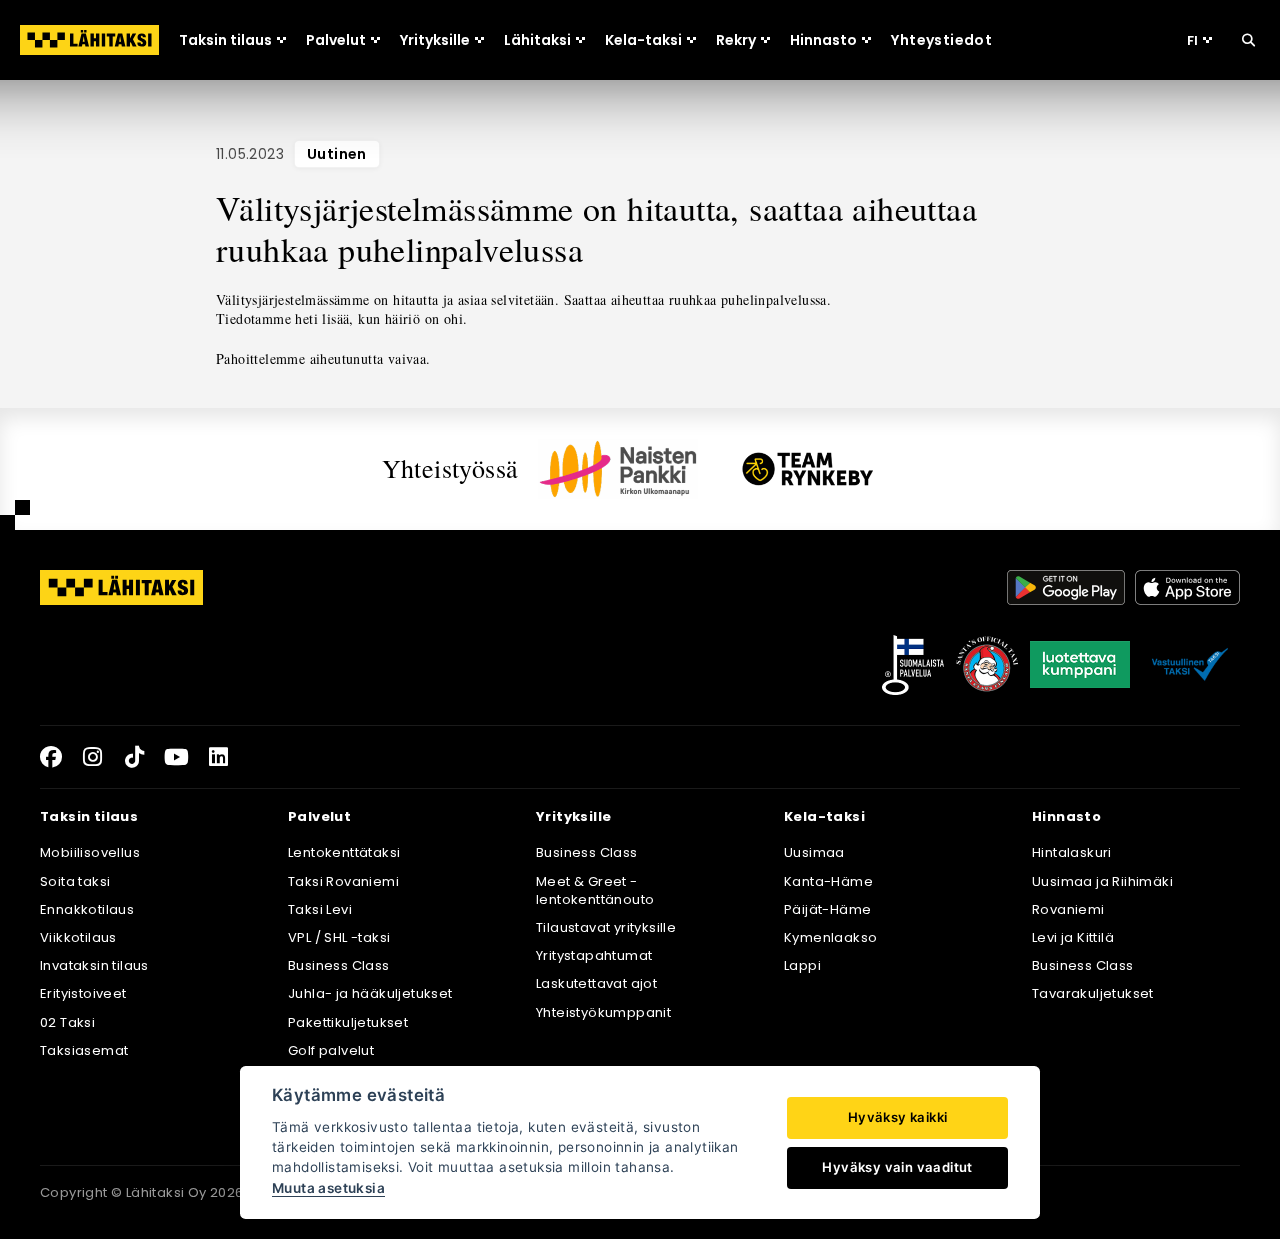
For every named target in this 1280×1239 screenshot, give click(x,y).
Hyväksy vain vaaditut (897, 1167)
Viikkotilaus (78, 937)
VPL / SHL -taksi (339, 937)
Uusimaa (814, 852)
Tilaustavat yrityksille (606, 927)
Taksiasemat (84, 1050)
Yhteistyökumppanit (603, 1012)
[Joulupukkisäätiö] (987, 665)
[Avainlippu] (913, 665)
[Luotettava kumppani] (1080, 665)
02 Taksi (67, 1022)
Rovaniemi (1068, 909)
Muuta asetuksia (328, 1188)
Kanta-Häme (828, 881)
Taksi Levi (320, 909)
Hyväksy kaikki (898, 1117)
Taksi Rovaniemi (343, 881)
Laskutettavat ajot (596, 983)
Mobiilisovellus (90, 852)
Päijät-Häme (827, 909)
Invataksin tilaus (94, 965)
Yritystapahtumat (594, 955)
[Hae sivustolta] (1248, 40)
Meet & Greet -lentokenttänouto (595, 890)
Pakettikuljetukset (348, 1022)
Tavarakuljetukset (1093, 993)
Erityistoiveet (83, 993)
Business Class (339, 965)
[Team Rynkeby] (808, 468)
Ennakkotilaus (87, 909)
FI (1192, 40)
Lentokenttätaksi (344, 852)
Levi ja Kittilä (1073, 937)
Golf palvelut (331, 1050)
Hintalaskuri (1072, 852)
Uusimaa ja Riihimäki (1102, 881)
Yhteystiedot (941, 40)
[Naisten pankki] (618, 469)
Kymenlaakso (830, 937)
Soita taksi (75, 881)
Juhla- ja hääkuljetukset (370, 993)
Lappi (802, 965)
